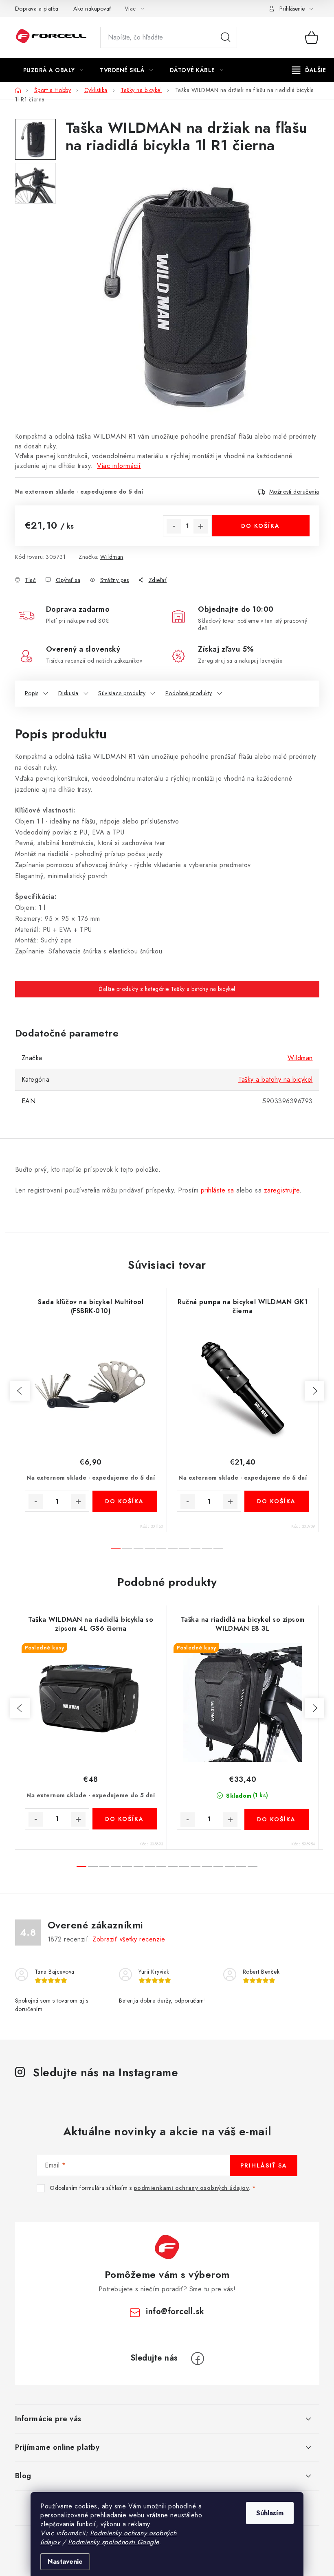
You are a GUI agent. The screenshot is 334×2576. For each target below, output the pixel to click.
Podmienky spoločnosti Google (113, 2542)
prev (20, 1391)
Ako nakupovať (92, 9)
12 (218, 1867)
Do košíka (260, 526)
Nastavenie (65, 2562)
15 (253, 1867)
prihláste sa (218, 1190)
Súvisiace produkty (122, 693)
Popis (32, 693)
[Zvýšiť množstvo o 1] (201, 526)
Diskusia (68, 693)
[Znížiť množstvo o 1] (174, 526)
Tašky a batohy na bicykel (276, 1079)
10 (196, 1867)
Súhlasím (270, 2513)
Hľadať (226, 37)
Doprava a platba (37, 9)
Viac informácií (119, 466)
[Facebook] (198, 2359)
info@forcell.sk (175, 2311)
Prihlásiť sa (264, 2165)
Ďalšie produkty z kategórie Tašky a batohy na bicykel (167, 989)
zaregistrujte (282, 1190)
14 (241, 1867)
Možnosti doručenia (294, 492)
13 (230, 1867)
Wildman (112, 557)
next (314, 1391)
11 (207, 1867)
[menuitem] (53, 70)
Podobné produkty (189, 693)
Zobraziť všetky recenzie (129, 1939)
